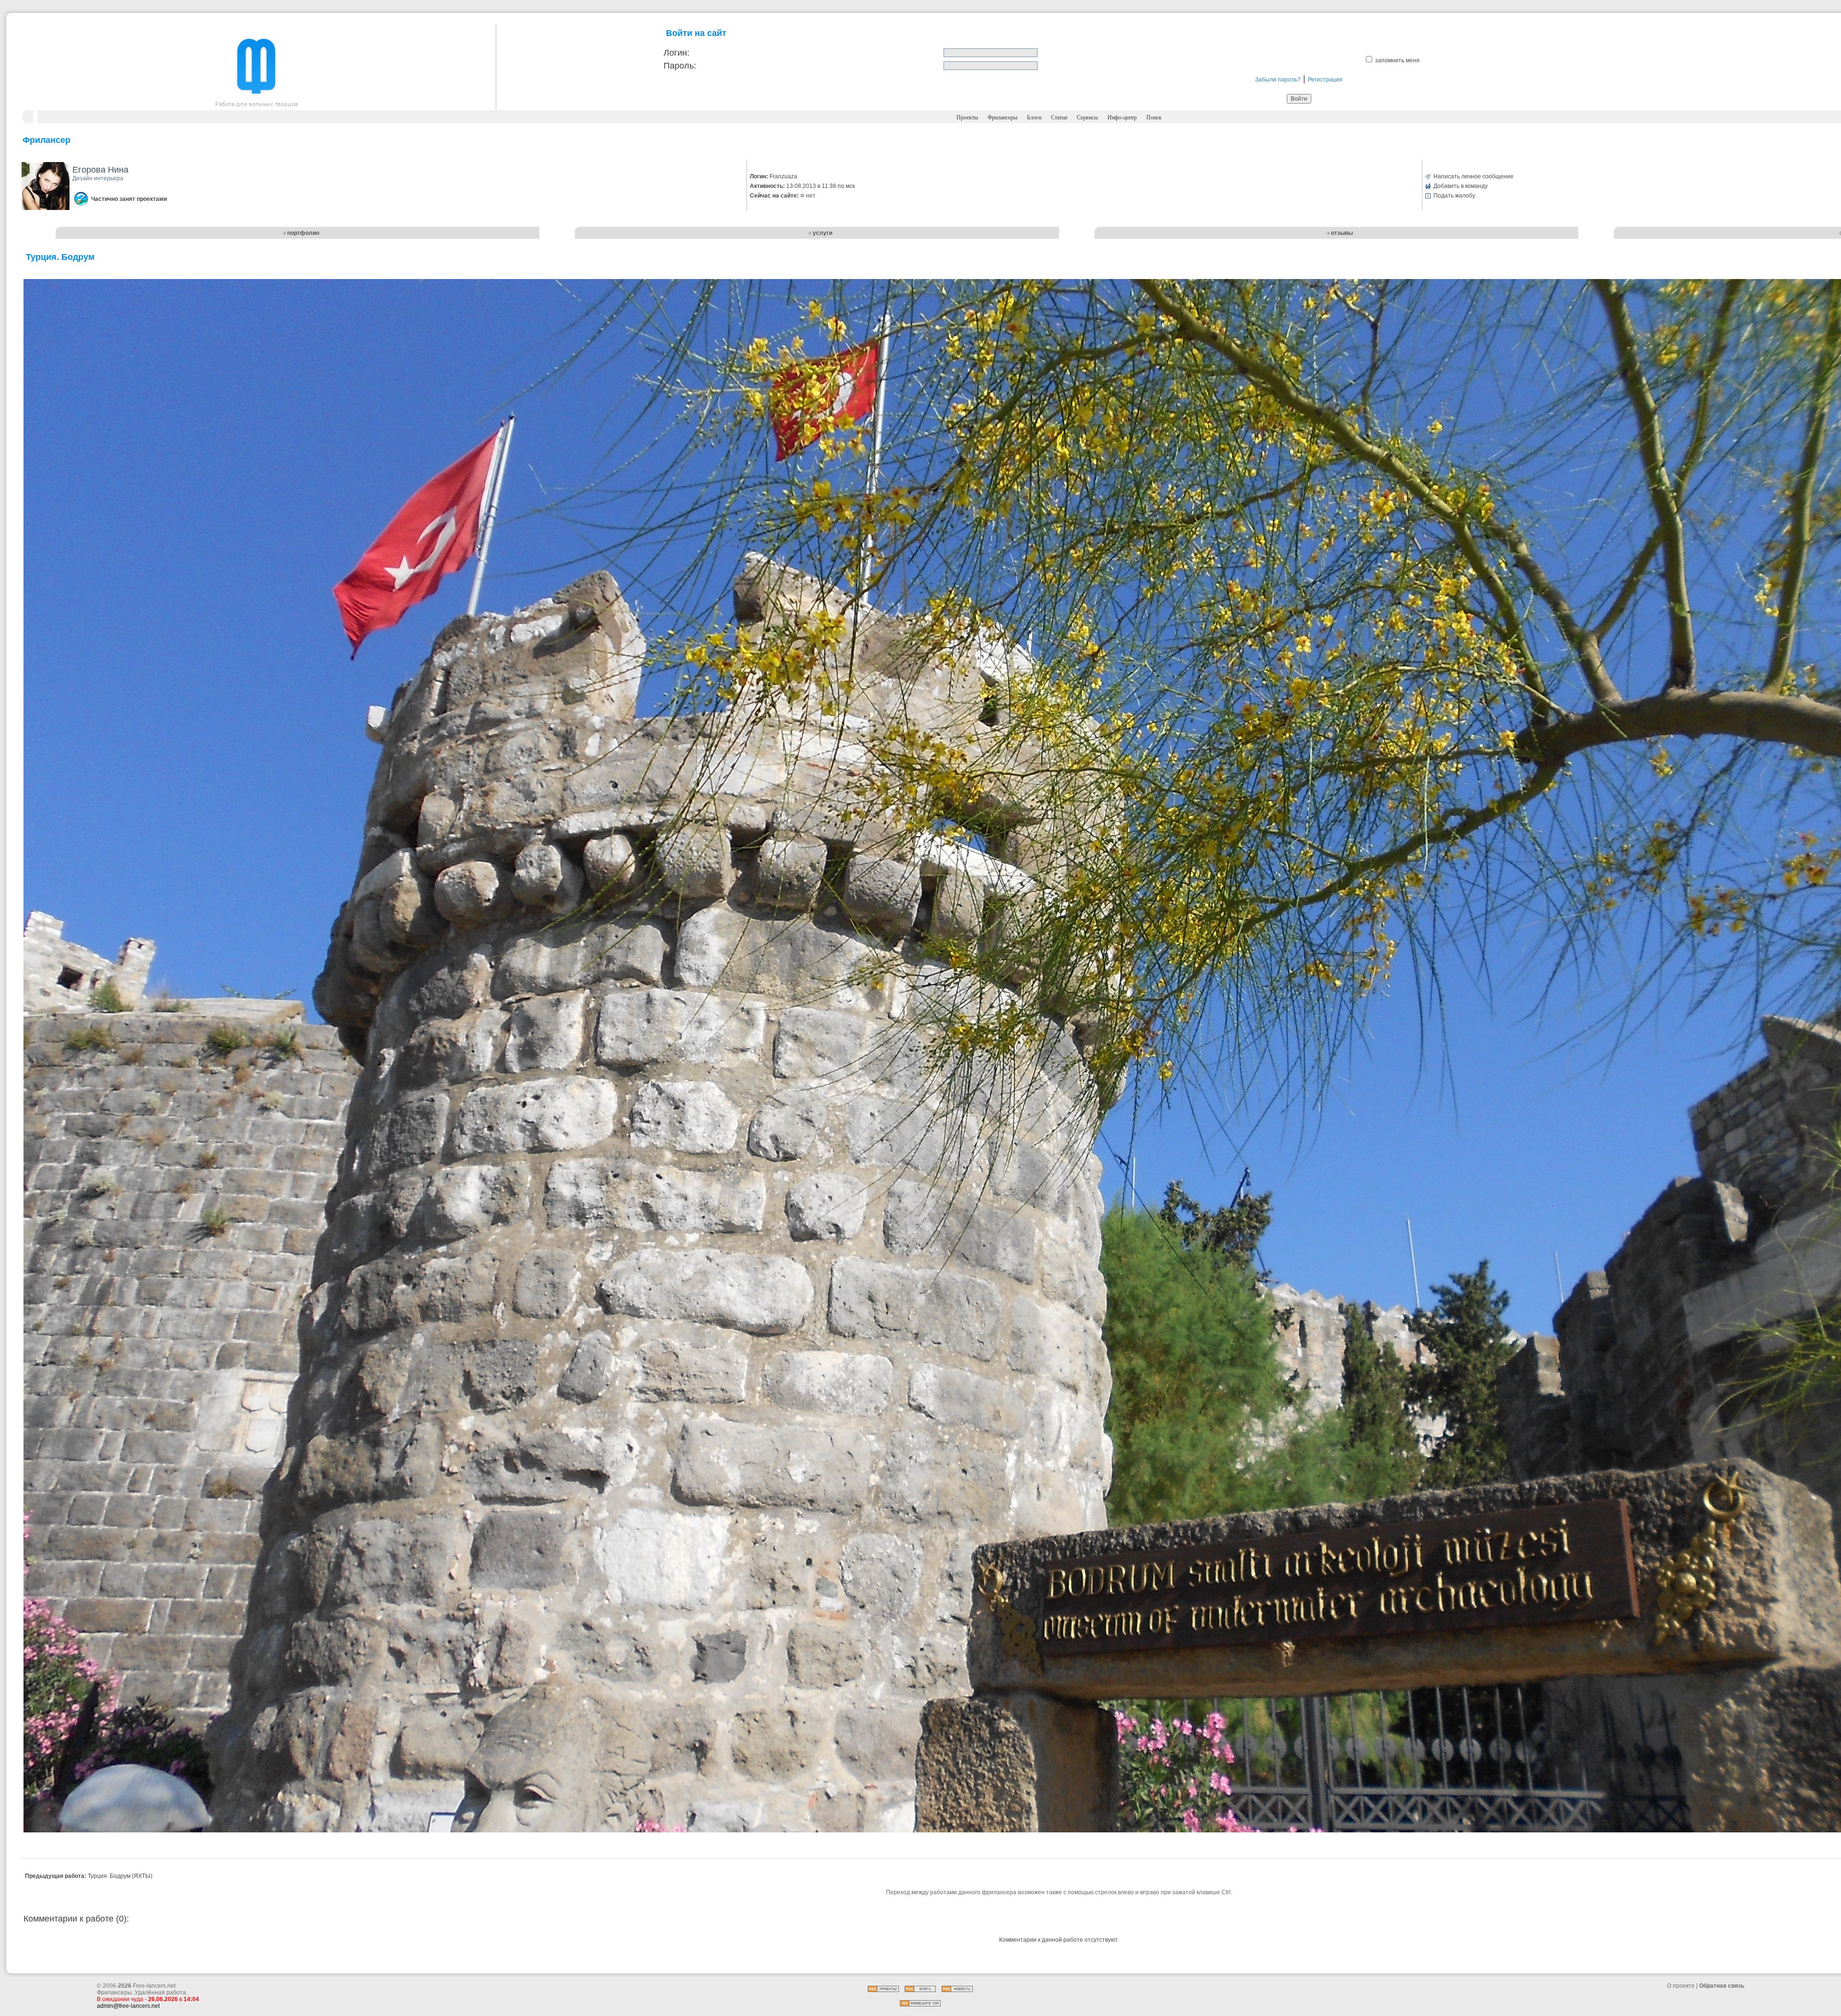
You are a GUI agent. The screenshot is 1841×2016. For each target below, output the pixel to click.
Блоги (1034, 117)
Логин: (676, 53)
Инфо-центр (1122, 117)
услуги (822, 233)
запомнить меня (1397, 60)
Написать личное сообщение (1474, 176)
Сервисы (1087, 117)
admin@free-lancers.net (128, 2006)
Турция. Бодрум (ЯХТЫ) (120, 1876)
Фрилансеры (1002, 117)
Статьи (1059, 117)
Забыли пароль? (1278, 80)
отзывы (1342, 233)
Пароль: (680, 66)
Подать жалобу (1454, 196)
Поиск (1154, 117)
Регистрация (1325, 80)
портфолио (303, 233)
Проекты (967, 117)
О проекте (1681, 1986)
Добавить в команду (1461, 186)
